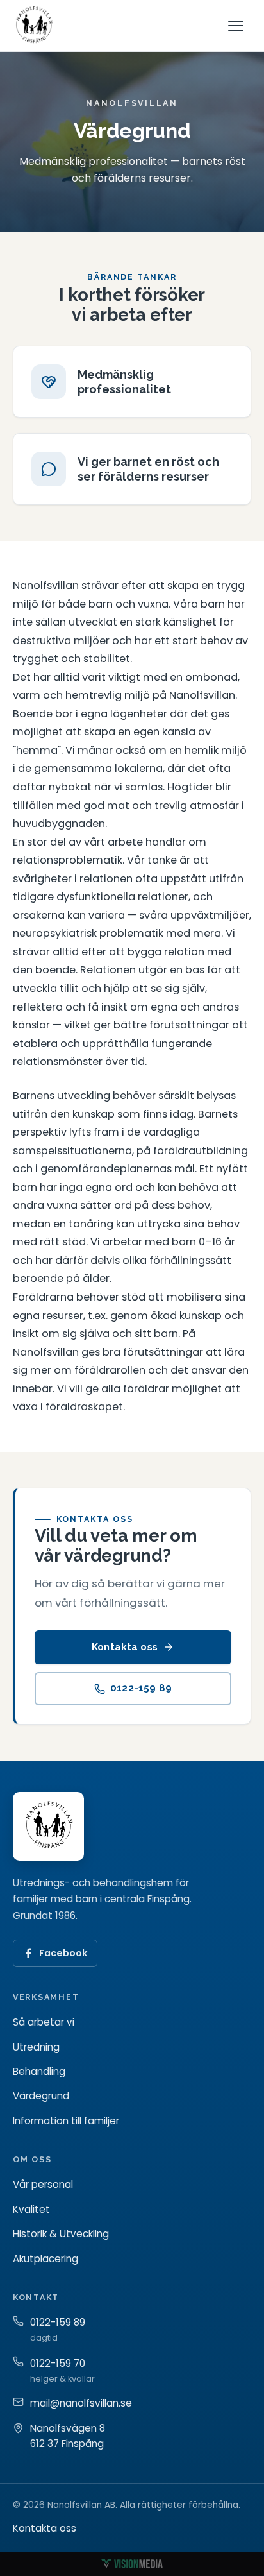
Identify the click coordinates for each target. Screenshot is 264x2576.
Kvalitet (31, 2209)
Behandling (39, 2071)
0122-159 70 (58, 2363)
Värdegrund (41, 2096)
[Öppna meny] (237, 26)
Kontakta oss (125, 1647)
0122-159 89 (141, 1689)
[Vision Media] (132, 2564)
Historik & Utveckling (61, 2234)
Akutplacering (45, 2259)
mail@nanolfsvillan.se (81, 2403)
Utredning (36, 2047)
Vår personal (43, 2184)
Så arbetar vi (44, 2022)
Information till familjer (66, 2121)
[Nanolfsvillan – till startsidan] (34, 26)
